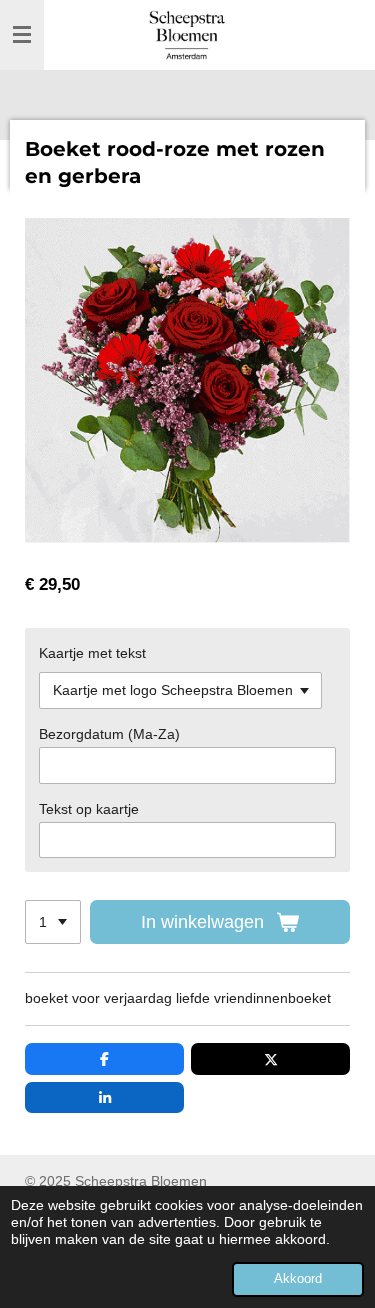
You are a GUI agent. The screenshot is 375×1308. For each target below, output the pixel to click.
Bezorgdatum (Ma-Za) (109, 734)
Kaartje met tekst (92, 653)
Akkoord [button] (298, 1279)
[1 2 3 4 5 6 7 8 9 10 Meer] (53, 922)
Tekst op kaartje (89, 809)
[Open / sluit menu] (22, 35)
